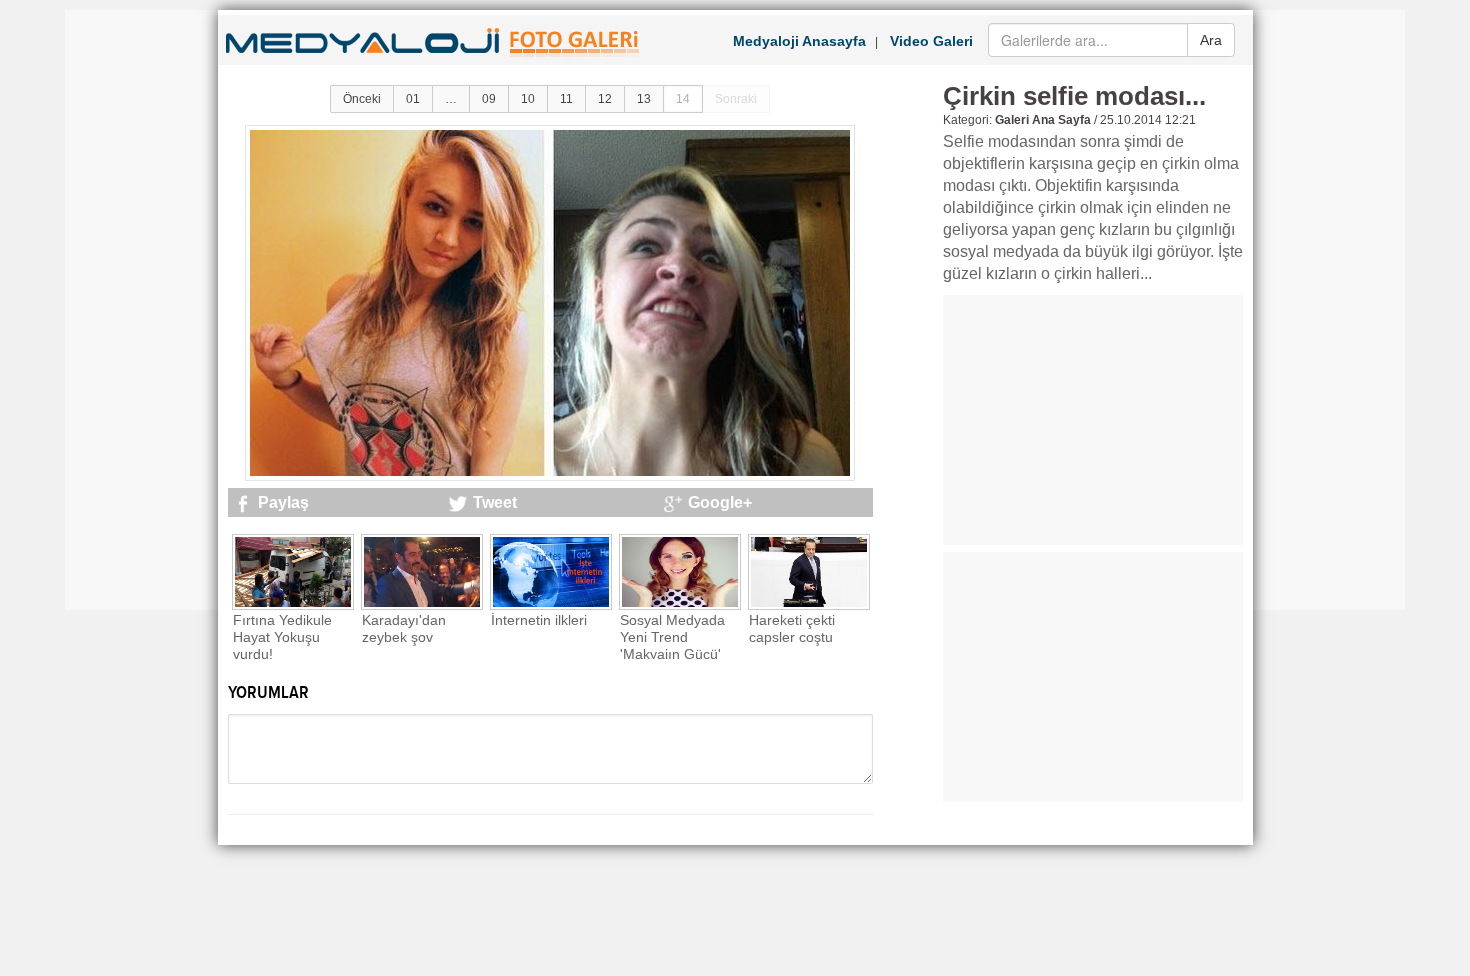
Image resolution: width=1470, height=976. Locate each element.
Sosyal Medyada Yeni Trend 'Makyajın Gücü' (672, 637)
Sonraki (736, 99)
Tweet (495, 502)
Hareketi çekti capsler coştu (792, 628)
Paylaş (283, 502)
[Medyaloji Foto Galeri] (435, 59)
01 (413, 99)
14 (683, 99)
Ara (1211, 40)
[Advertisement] (145, 310)
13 (644, 99)
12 (605, 99)
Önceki (362, 99)
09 (489, 99)
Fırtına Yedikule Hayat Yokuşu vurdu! (282, 637)
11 (566, 99)
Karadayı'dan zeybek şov (404, 628)
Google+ (720, 502)
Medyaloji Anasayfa (799, 41)
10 (528, 99)
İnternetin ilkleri (539, 620)
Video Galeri (931, 41)
